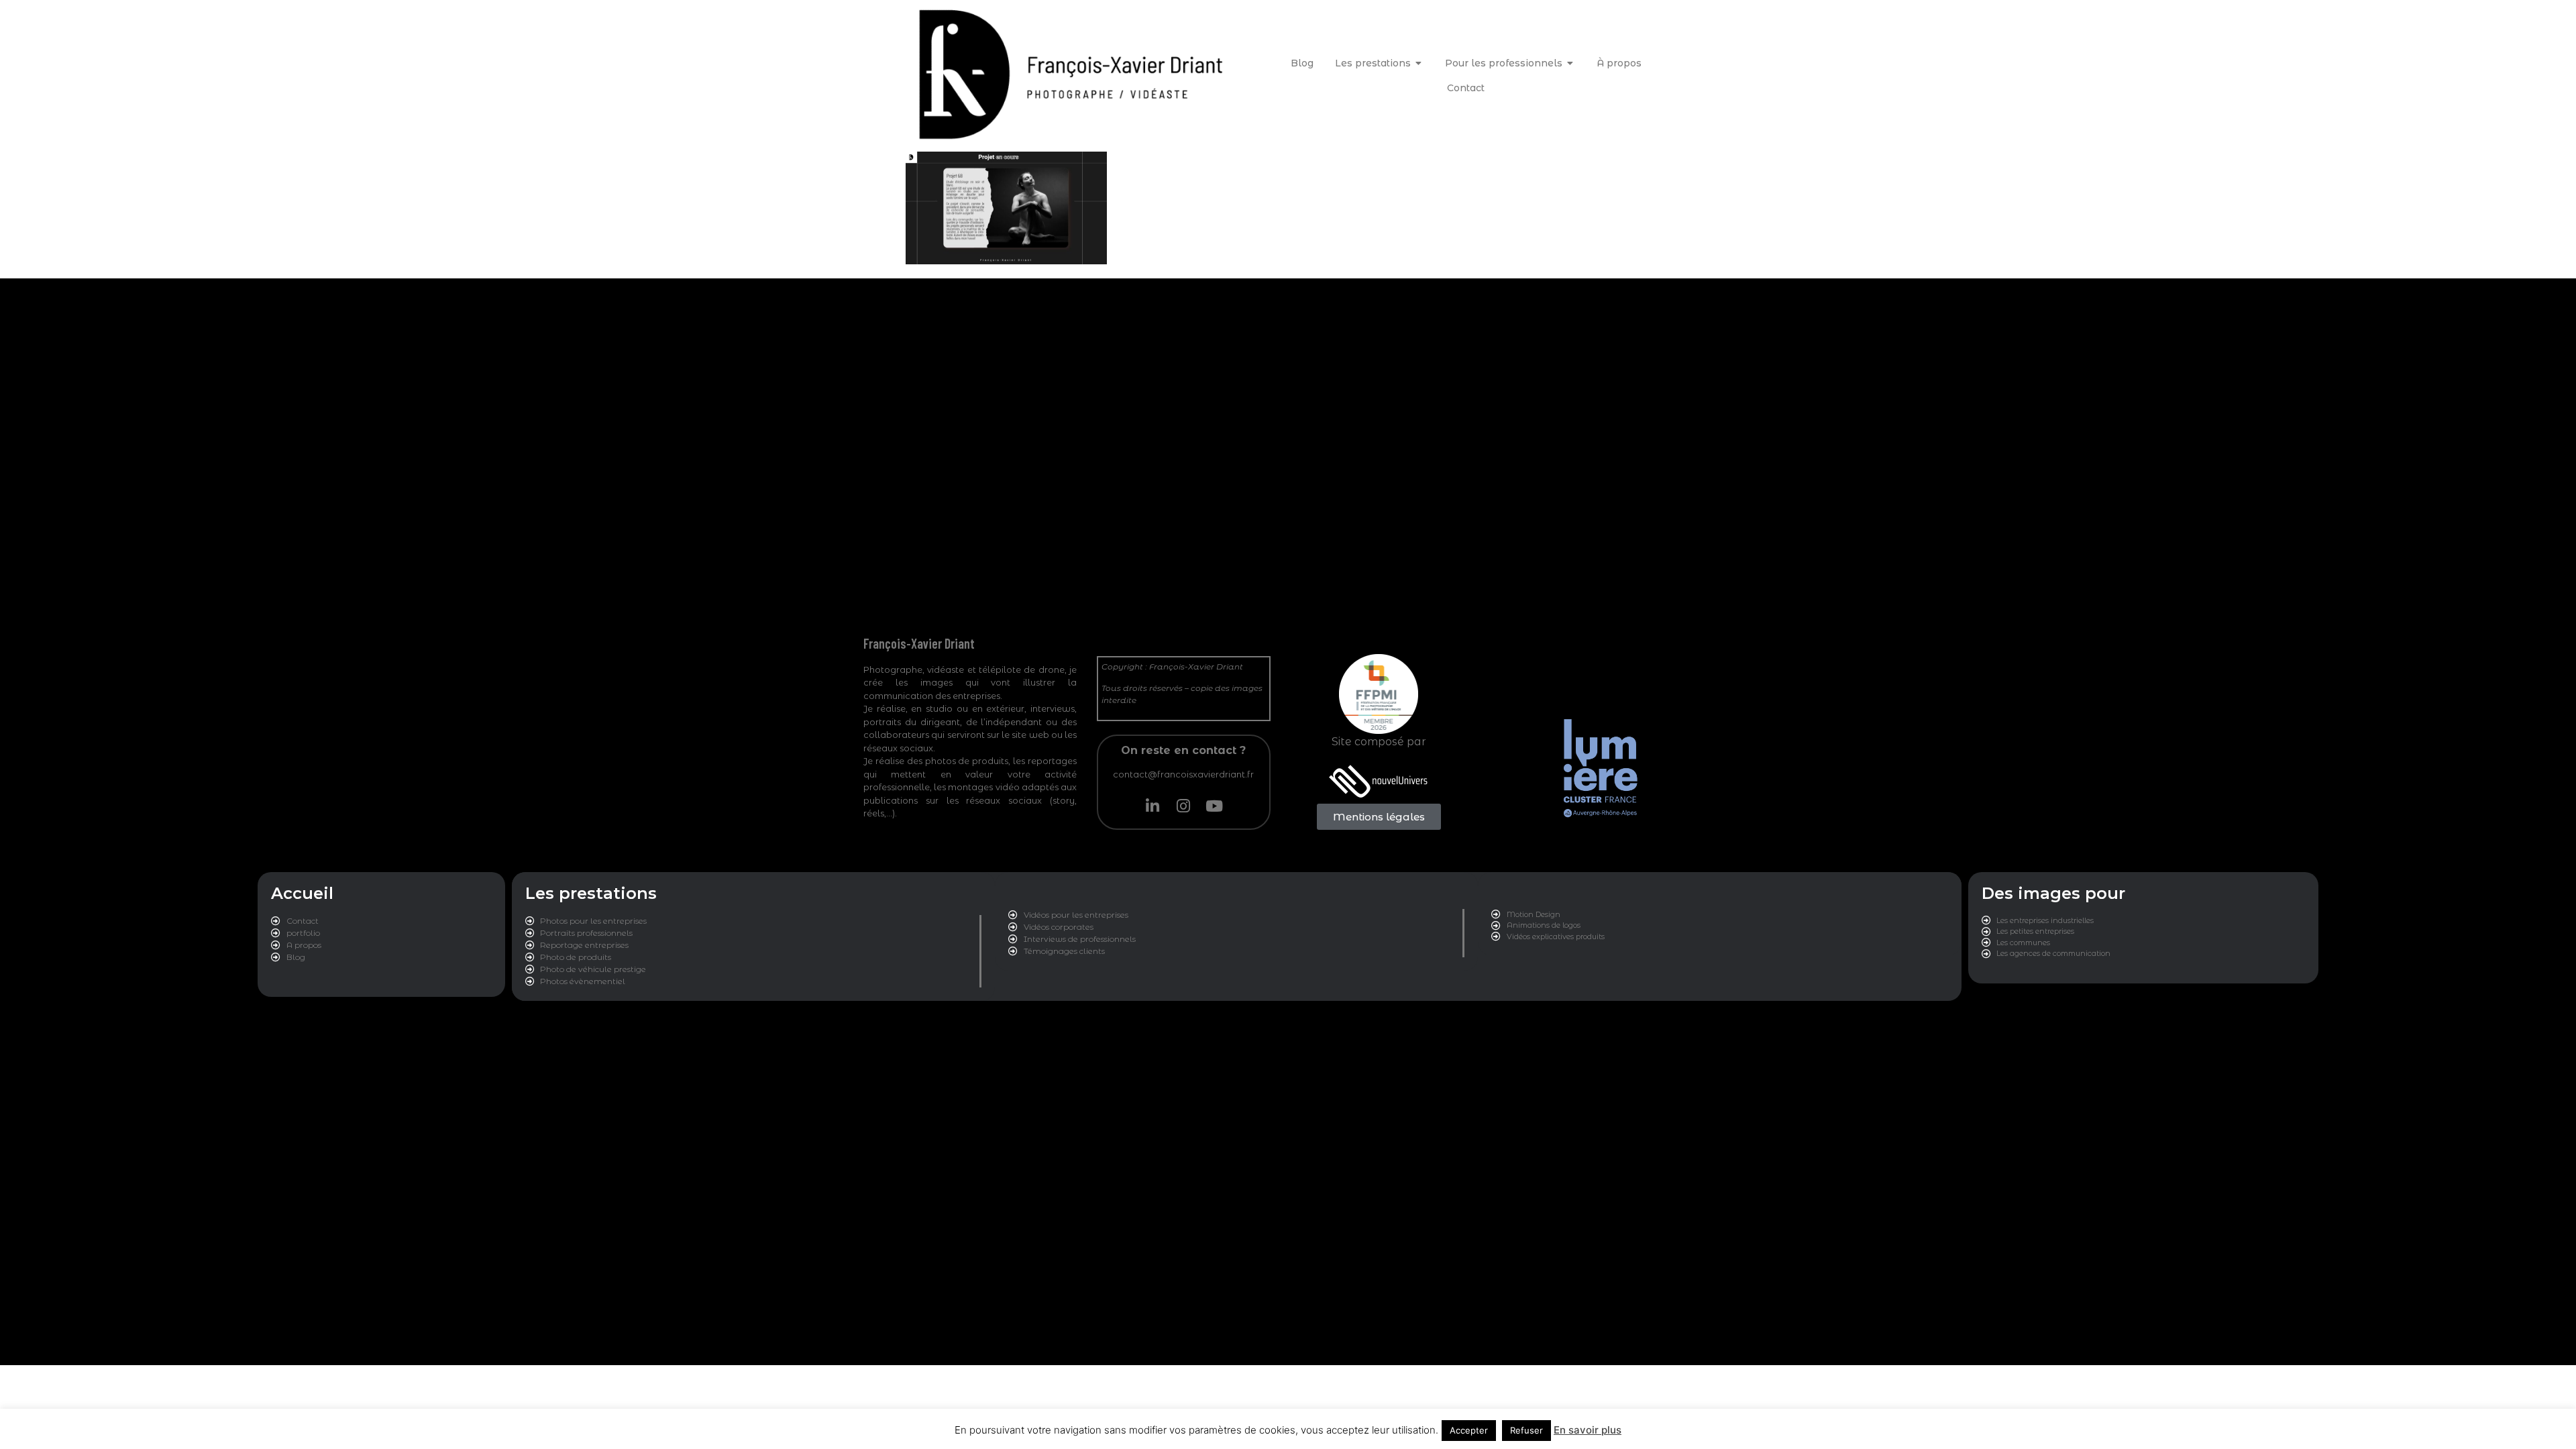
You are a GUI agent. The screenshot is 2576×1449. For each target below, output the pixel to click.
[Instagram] (1183, 806)
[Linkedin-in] (1152, 806)
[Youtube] (1214, 806)
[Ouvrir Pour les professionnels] (1570, 63)
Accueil (302, 893)
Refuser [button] (1526, 1430)
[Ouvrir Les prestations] (1419, 63)
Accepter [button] (1469, 1430)
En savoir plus (1588, 1430)
